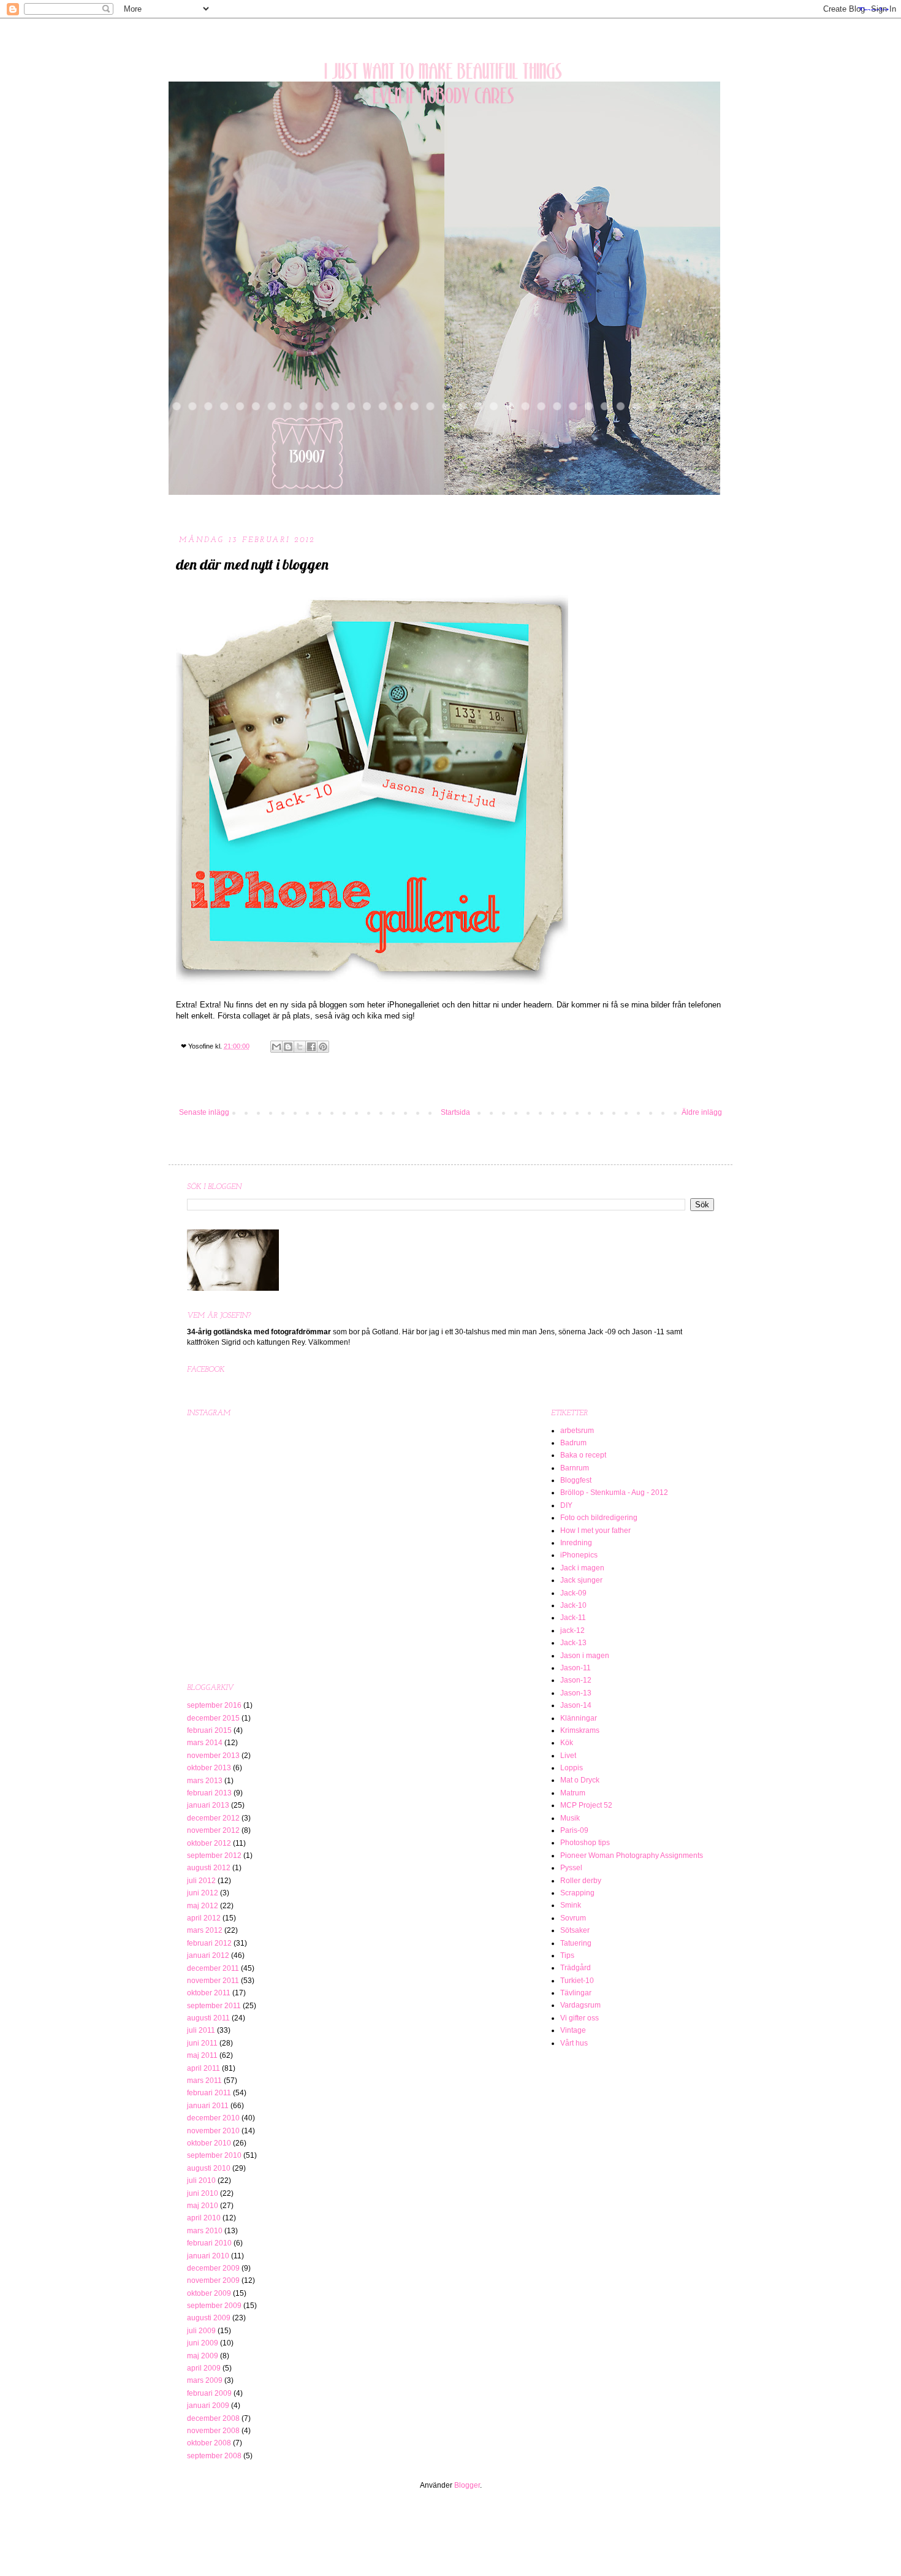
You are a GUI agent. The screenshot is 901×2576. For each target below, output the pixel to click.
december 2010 (213, 2118)
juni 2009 (203, 2343)
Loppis (572, 1768)
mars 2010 (205, 2231)
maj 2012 (203, 1906)
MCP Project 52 (586, 1805)
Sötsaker (575, 1930)
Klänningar (579, 1718)
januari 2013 (208, 1805)
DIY (566, 1505)
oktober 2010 (209, 2143)
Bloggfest (576, 1480)
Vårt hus (574, 2043)
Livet (568, 1756)
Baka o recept (583, 1455)
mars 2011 (204, 2081)
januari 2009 (208, 2406)
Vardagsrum (580, 2005)
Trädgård (576, 1968)
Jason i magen (585, 1656)
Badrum (573, 1443)
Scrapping (577, 1893)
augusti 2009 (209, 2318)
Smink (571, 1905)
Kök (567, 1743)
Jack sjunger (581, 1580)
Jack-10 (573, 1605)
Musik (570, 1818)
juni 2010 (203, 2193)
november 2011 (213, 1981)
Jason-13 (576, 1693)
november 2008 (213, 2431)
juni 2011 (202, 2043)
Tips (567, 1955)
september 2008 (214, 2456)
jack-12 (572, 1630)
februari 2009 (209, 2393)
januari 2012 (208, 1955)
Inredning (576, 1543)
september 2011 (214, 2006)
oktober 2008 (209, 2443)
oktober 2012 (209, 1843)
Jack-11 (573, 1618)
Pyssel (571, 1868)
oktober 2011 (209, 1993)
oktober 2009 (209, 2293)
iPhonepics (579, 1555)
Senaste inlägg (204, 1112)
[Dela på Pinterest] (323, 1047)
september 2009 (214, 2306)
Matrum (573, 1793)
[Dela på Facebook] (311, 1047)
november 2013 (213, 1756)
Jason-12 (576, 1680)
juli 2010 (201, 2180)
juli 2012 (201, 1881)
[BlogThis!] (288, 1047)
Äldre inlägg (702, 1112)
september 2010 (214, 2155)
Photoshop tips (585, 1843)
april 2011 (203, 2068)
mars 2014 (205, 1743)
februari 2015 (209, 1730)
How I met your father (595, 1531)
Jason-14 (576, 1705)
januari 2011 (208, 2106)
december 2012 (213, 1818)
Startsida (455, 1112)
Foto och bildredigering (599, 1518)
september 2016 (214, 1705)
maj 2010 (203, 2206)
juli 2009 (201, 2331)
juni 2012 (203, 1893)
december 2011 (213, 1968)
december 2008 (213, 2418)
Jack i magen (582, 1568)
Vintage (573, 2030)
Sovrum (573, 1918)
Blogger (467, 2485)
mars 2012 (205, 1930)
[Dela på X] (300, 1047)
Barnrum (575, 1468)
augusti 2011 (208, 2018)
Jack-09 (573, 1593)
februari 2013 (209, 1793)
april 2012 (204, 1918)
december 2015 (213, 1718)
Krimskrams (580, 1730)
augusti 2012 (209, 1868)
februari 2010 (209, 2243)
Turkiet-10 (577, 1981)
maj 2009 (203, 2356)
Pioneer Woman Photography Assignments (632, 1856)
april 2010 (204, 2218)
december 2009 (213, 2268)
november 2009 (213, 2280)
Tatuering (576, 1943)
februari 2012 (209, 1943)
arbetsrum (577, 1431)
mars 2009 (205, 2380)
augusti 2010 (209, 2168)
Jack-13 (573, 1643)
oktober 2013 (209, 1768)
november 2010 (213, 2131)
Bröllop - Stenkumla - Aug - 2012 (614, 1492)
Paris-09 (574, 1830)
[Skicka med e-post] (276, 1047)
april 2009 (204, 2368)
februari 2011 (209, 2093)
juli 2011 (201, 2030)
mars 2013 (205, 1781)
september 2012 (214, 1856)
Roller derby (581, 1881)
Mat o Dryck (580, 1780)
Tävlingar (576, 1993)
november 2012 (213, 1830)
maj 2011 (202, 2055)
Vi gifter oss (580, 2018)
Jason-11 (576, 1668)
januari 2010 (208, 2256)
